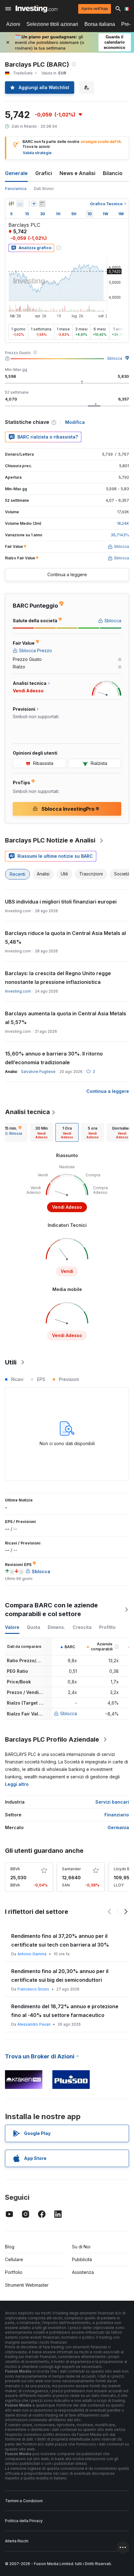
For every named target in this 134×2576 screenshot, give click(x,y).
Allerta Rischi (17, 2541)
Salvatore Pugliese (38, 1072)
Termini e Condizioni (24, 2501)
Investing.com (18, 991)
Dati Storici (44, 189)
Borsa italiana (100, 24)
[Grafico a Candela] (11, 204)
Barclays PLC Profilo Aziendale (52, 1739)
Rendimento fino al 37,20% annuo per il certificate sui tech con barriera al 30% (60, 1940)
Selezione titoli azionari (52, 24)
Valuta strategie (37, 153)
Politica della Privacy (24, 2521)
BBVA (15, 1869)
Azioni (13, 24)
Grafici (44, 173)
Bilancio (113, 173)
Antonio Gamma (32, 1954)
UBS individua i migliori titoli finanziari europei (61, 902)
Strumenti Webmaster (27, 2285)
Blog (10, 2247)
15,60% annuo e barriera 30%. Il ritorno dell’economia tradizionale (54, 1058)
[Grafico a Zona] (20, 204)
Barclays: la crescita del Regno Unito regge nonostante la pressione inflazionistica (58, 978)
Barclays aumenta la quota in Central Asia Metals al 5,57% (66, 1018)
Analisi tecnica (27, 1112)
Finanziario (117, 1815)
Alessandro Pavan (34, 2024)
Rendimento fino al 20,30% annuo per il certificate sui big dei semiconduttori (60, 1976)
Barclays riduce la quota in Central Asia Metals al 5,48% (65, 937)
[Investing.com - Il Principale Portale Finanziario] (37, 9)
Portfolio (14, 2272)
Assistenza (83, 2272)
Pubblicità (82, 2259)
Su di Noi (81, 2247)
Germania (118, 1827)
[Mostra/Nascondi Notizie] (42, 204)
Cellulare (14, 2259)
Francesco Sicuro (33, 1989)
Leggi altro (17, 1784)
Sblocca (115, 358)
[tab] (41, 1132)
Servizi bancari (112, 1802)
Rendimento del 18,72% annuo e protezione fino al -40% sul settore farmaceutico (65, 2011)
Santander (71, 1869)
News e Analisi (77, 173)
